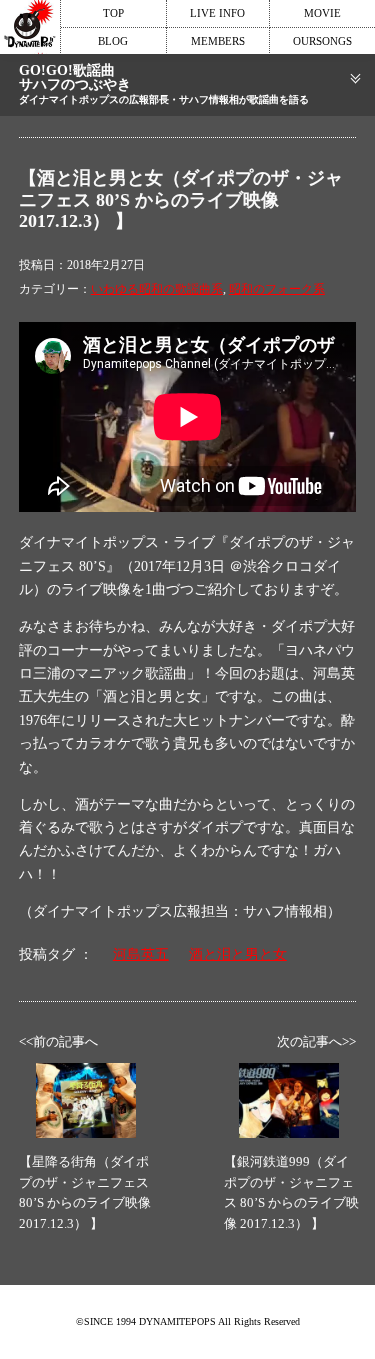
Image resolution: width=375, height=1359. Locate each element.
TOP (113, 13)
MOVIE (322, 13)
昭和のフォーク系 (277, 289)
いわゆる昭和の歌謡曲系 (157, 289)
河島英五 (141, 954)
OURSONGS (322, 41)
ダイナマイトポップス (30, 27)
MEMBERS (218, 41)
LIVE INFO (217, 13)
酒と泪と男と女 (238, 954)
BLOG (113, 41)
